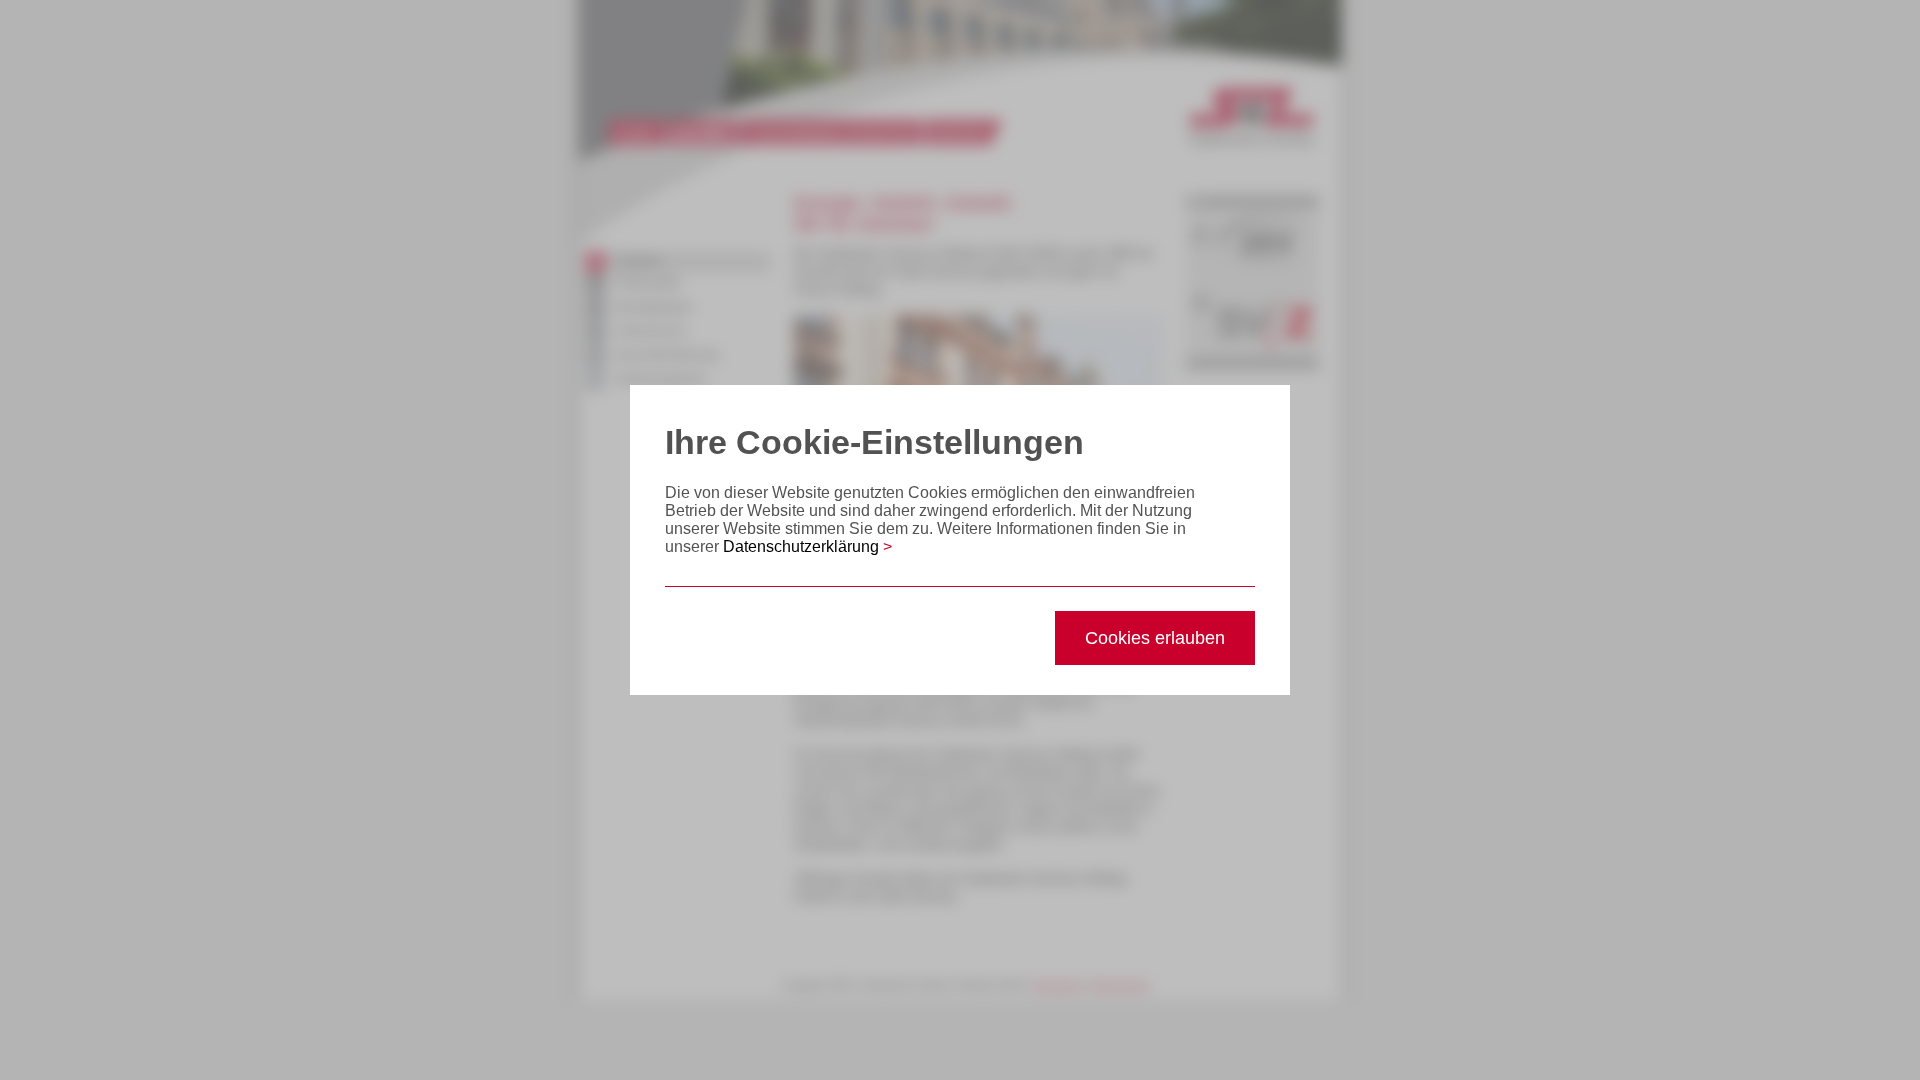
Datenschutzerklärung (807, 546)
